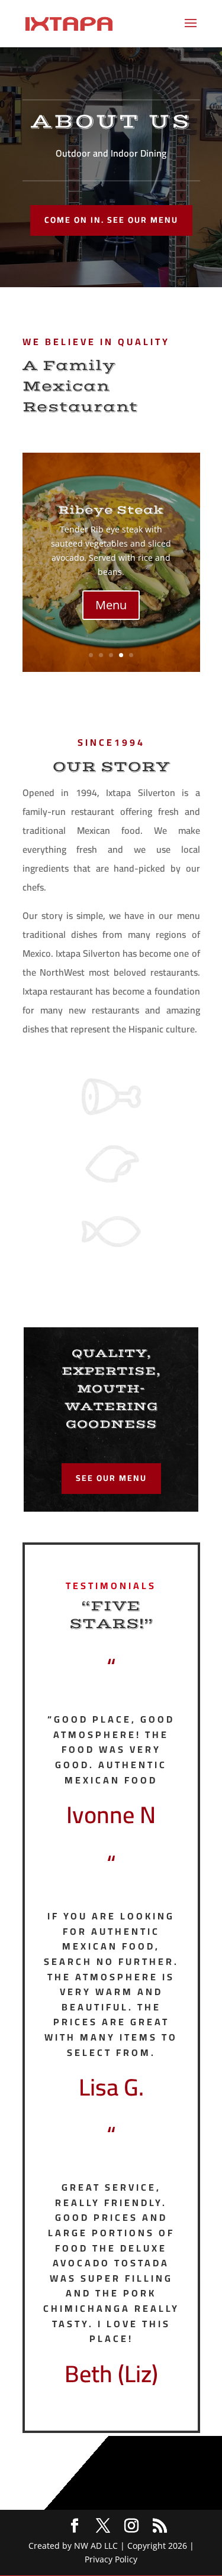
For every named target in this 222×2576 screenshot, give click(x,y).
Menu (111, 605)
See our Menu (111, 1478)
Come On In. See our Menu (111, 220)
